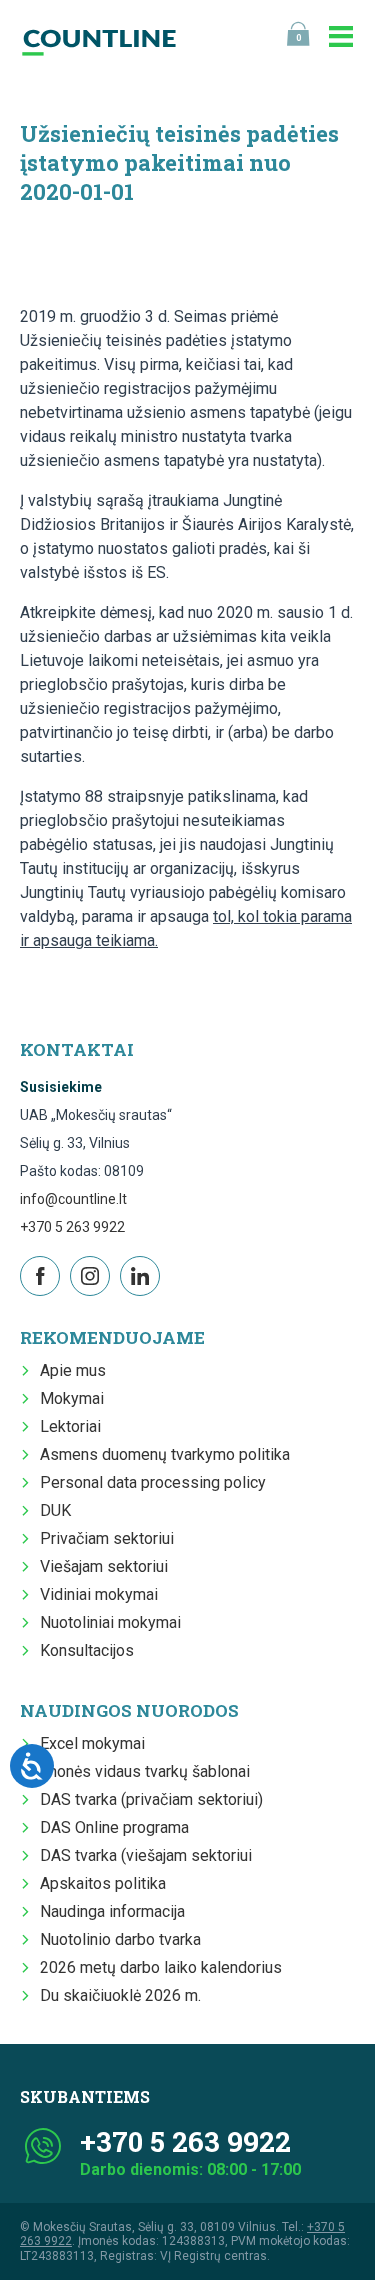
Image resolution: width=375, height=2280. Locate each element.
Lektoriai (70, 1426)
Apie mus (73, 1370)
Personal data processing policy (153, 1482)
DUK (55, 1510)
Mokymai (72, 1398)
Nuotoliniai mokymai (110, 1622)
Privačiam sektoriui (107, 1538)
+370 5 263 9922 (72, 1227)
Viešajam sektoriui (104, 1566)
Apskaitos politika (103, 1883)
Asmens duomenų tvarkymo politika (165, 1454)
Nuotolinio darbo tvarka (120, 1939)
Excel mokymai (92, 1743)
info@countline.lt (73, 1199)
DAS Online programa (114, 1827)
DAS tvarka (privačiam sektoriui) (151, 1799)
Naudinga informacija (112, 1911)
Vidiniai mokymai (99, 1594)
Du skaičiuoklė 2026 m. (120, 1995)
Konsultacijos (87, 1650)
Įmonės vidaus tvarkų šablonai (145, 1771)
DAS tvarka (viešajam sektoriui (146, 1855)
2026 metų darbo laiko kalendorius (161, 1967)
